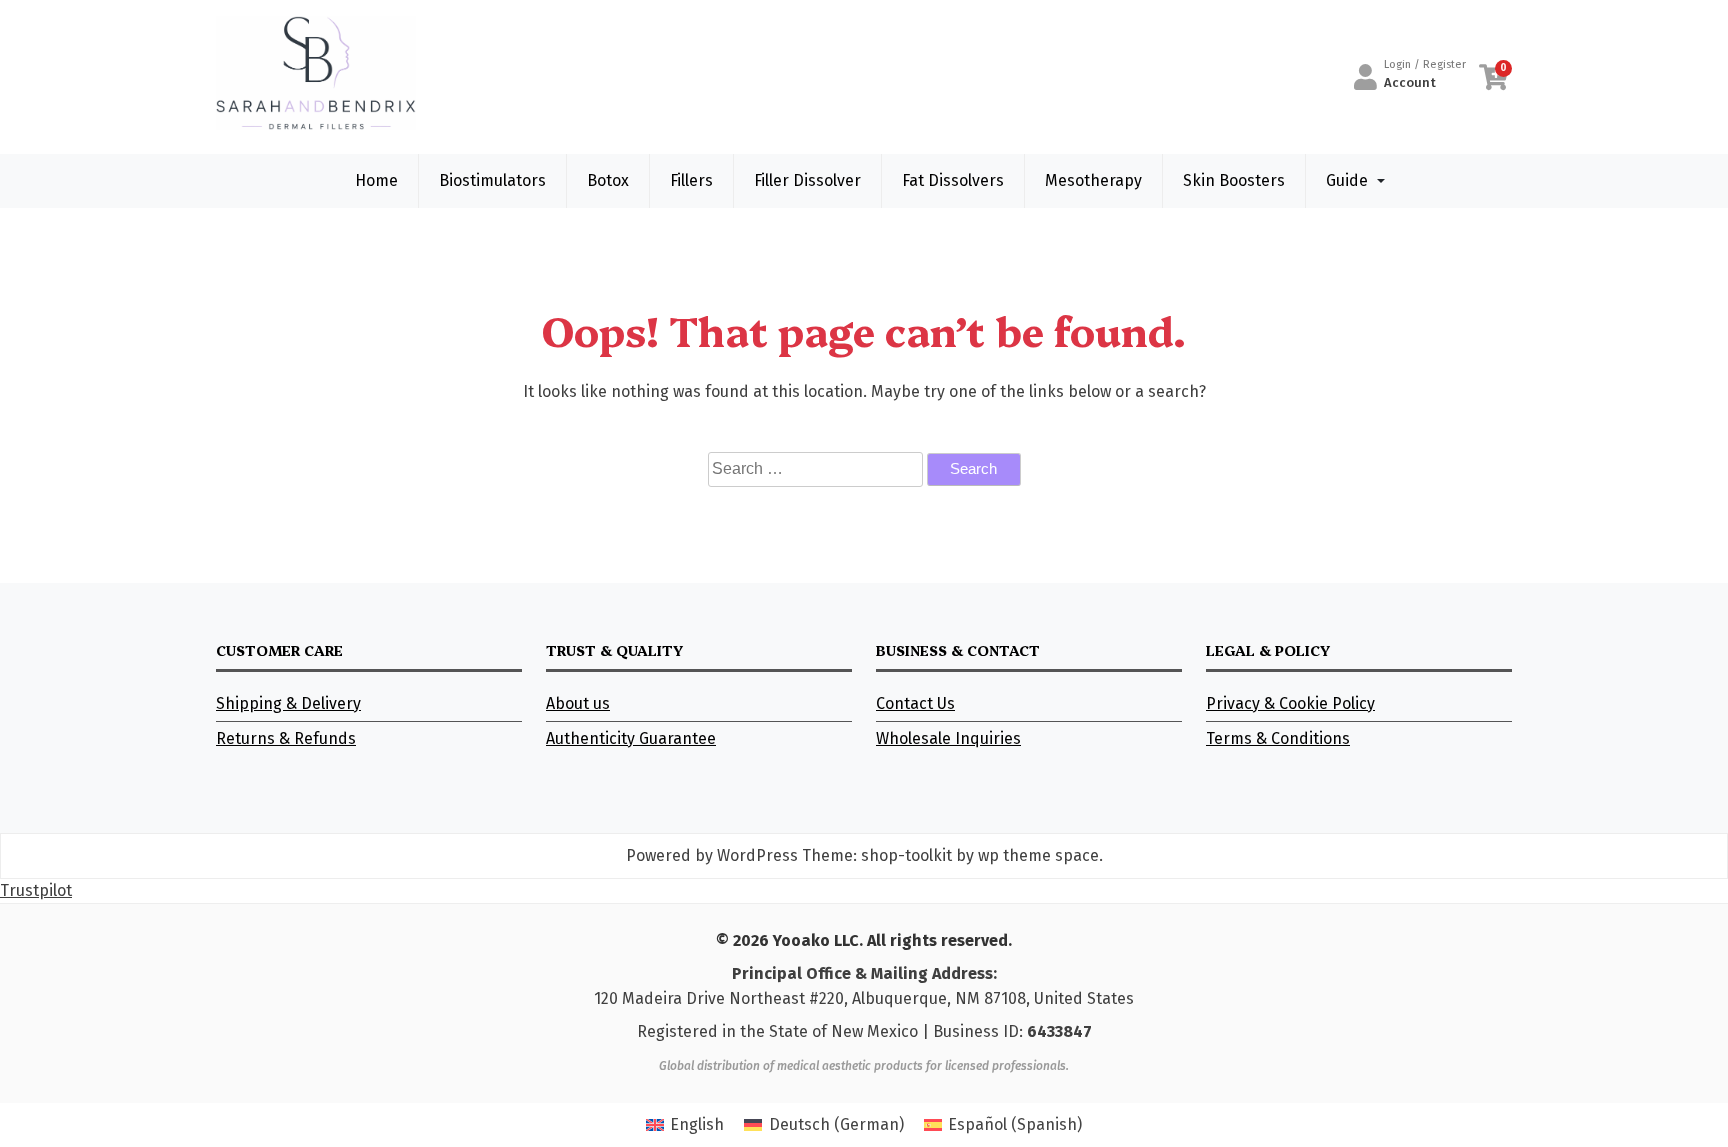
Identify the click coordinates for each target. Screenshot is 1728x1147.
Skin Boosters (1234, 180)
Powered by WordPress (712, 855)
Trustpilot (36, 890)
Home (376, 180)
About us (578, 703)
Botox (608, 180)
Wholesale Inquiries (948, 738)
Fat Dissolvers (953, 180)
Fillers (691, 180)
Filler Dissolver (807, 180)
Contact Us (915, 703)
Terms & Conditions (1278, 738)
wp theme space (1038, 855)
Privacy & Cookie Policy (1290, 703)
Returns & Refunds (286, 738)
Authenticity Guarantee (631, 738)
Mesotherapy (1093, 180)
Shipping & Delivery (288, 703)
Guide (1347, 180)
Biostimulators (492, 180)
